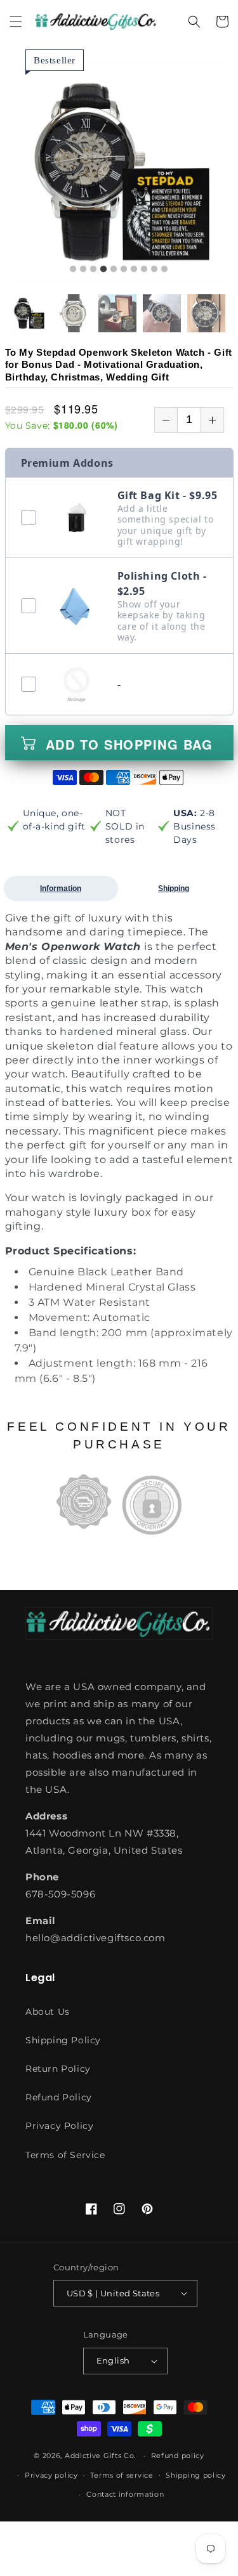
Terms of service (122, 2475)
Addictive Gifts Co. (100, 2456)
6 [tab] (124, 270)
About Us (48, 2012)
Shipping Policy (63, 2040)
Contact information (125, 2494)
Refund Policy (59, 2097)
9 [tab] (154, 270)
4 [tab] (103, 270)
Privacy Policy (59, 2126)
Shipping (174, 888)
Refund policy (178, 2456)
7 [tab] (134, 270)
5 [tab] (114, 270)
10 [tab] (164, 270)
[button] (16, 22)
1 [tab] (73, 270)
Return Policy (58, 2069)
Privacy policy (51, 2475)
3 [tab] (93, 270)
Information (61, 888)
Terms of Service (65, 2155)
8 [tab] (144, 270)
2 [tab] (83, 270)
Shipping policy (196, 2475)
